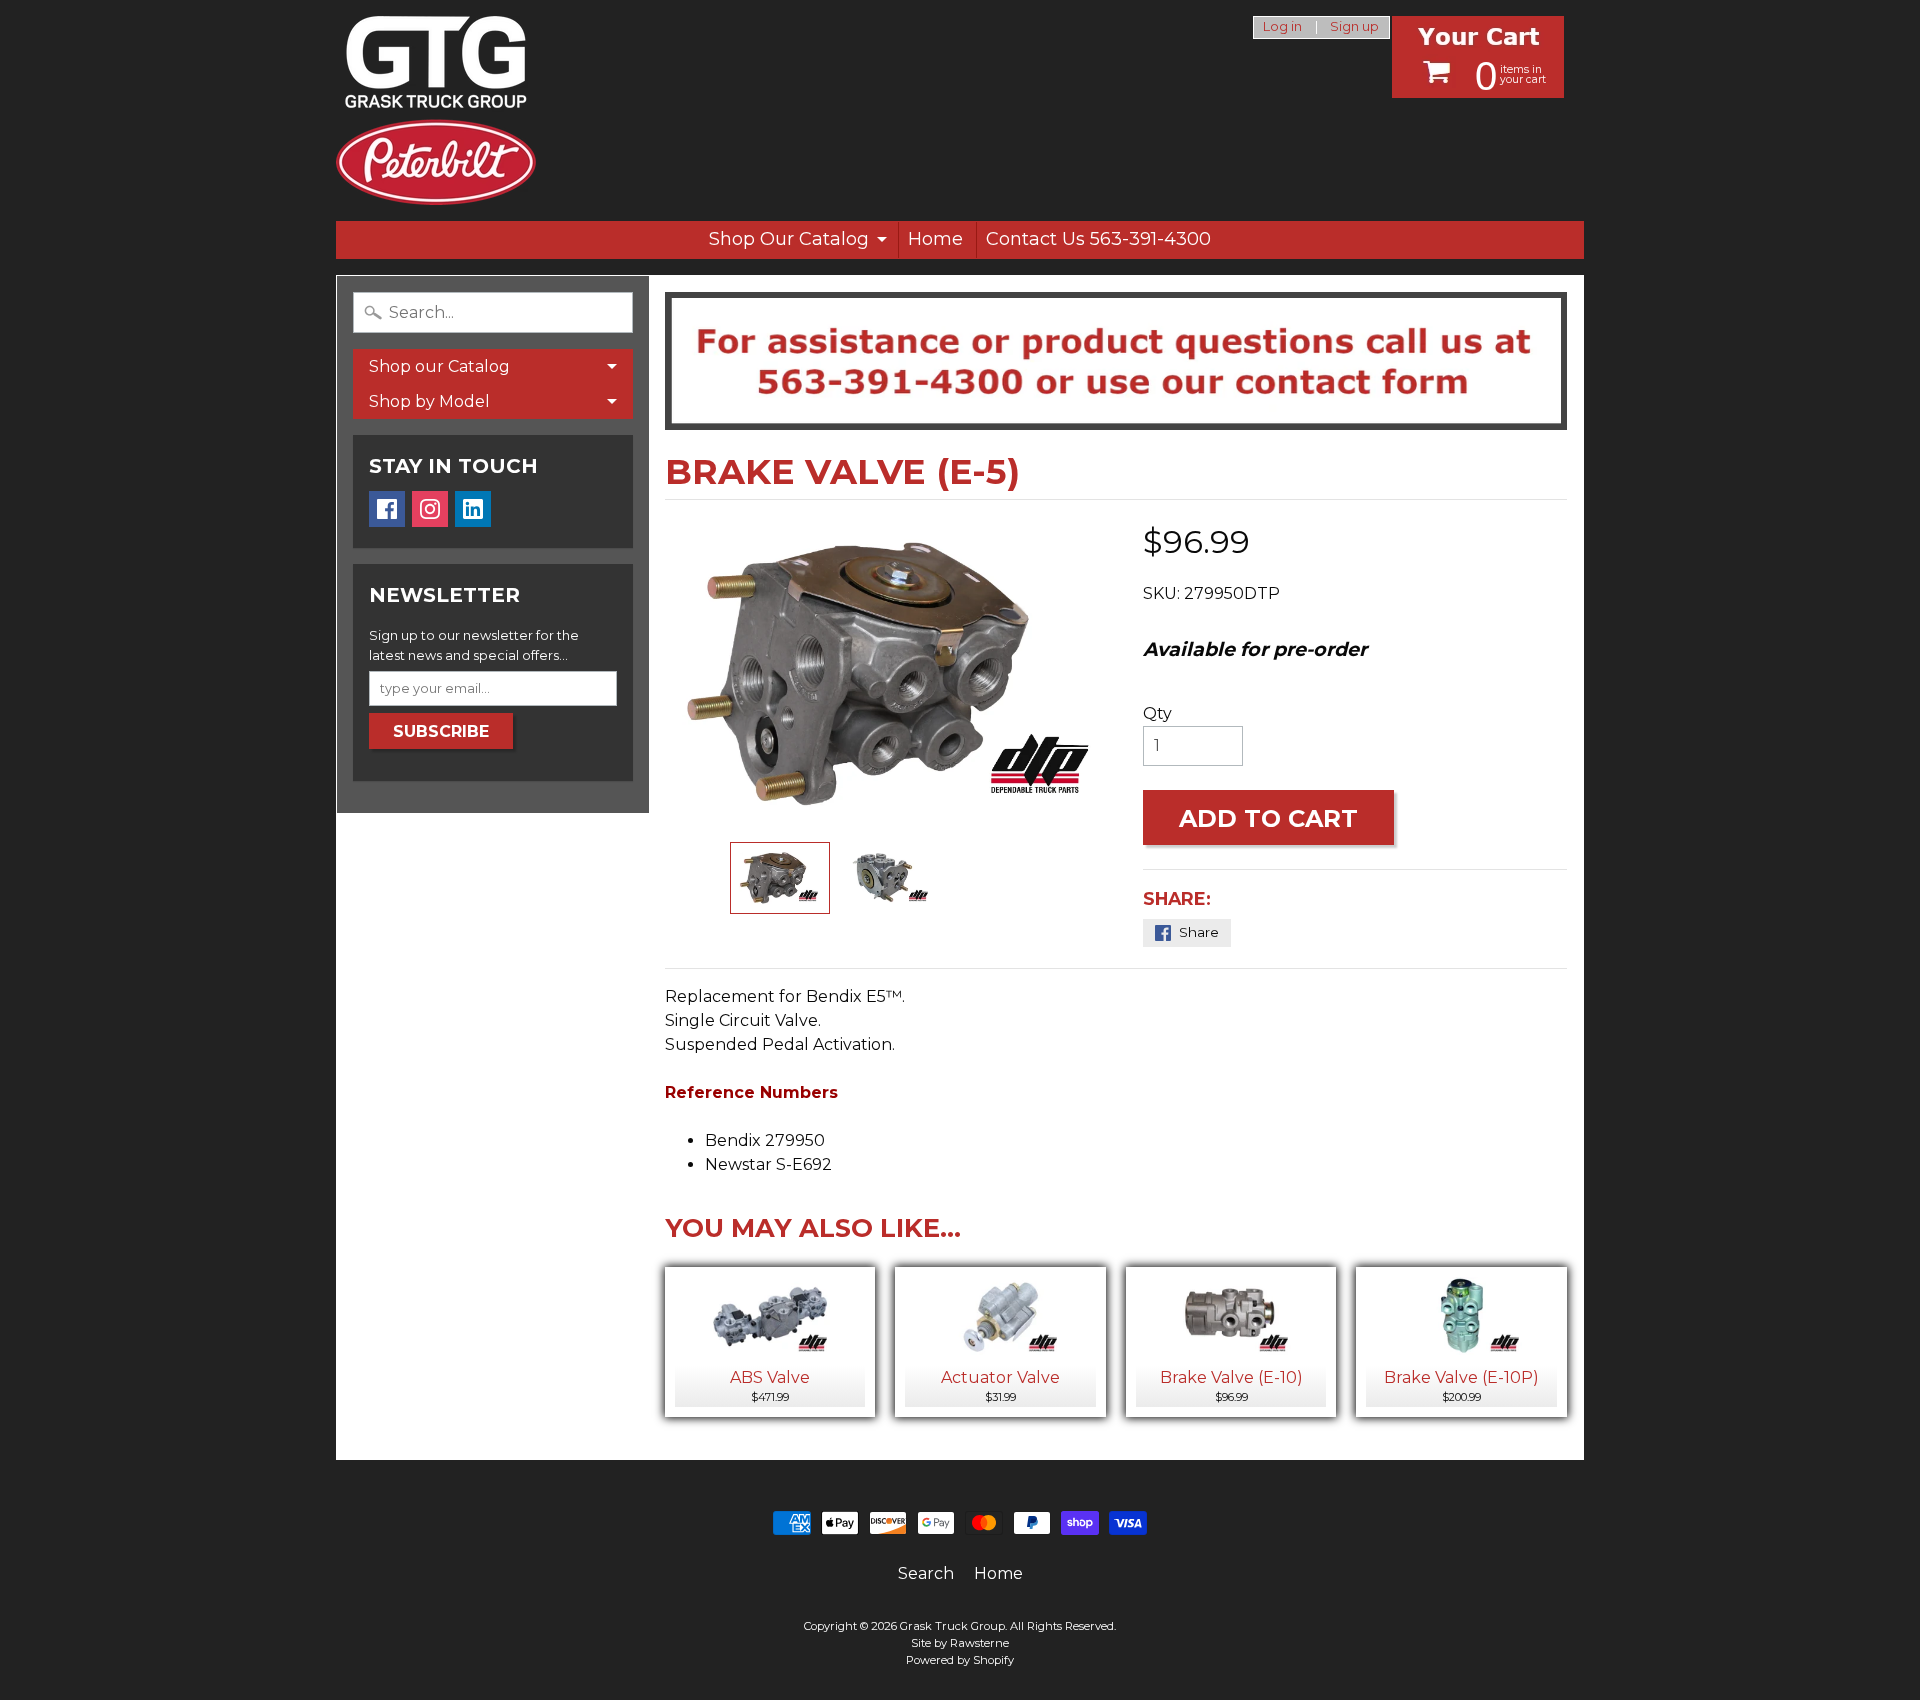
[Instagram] (430, 509)
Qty (1157, 713)
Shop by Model (429, 401)
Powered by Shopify (960, 1660)
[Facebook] (387, 509)
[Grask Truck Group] (436, 110)
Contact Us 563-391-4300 (1098, 239)
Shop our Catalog (439, 366)
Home (935, 239)
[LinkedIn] (473, 509)
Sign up (1354, 27)
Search (926, 1573)
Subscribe (441, 731)
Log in (1282, 27)
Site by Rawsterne (960, 1643)
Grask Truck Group (952, 1626)
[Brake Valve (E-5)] (780, 878)
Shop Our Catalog (789, 239)
